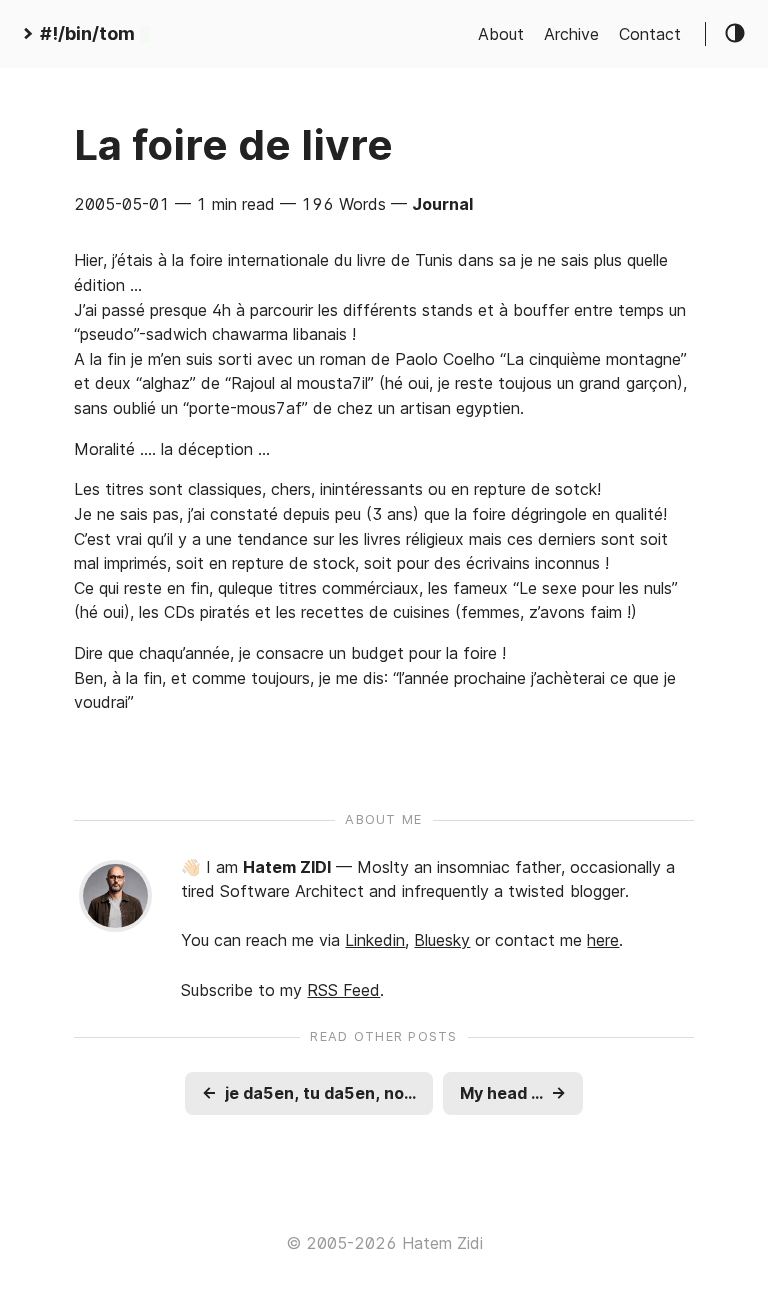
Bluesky (442, 940)
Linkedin (375, 940)
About (501, 34)
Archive (571, 34)
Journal (442, 204)
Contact (650, 34)
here (603, 940)
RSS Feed (343, 990)
